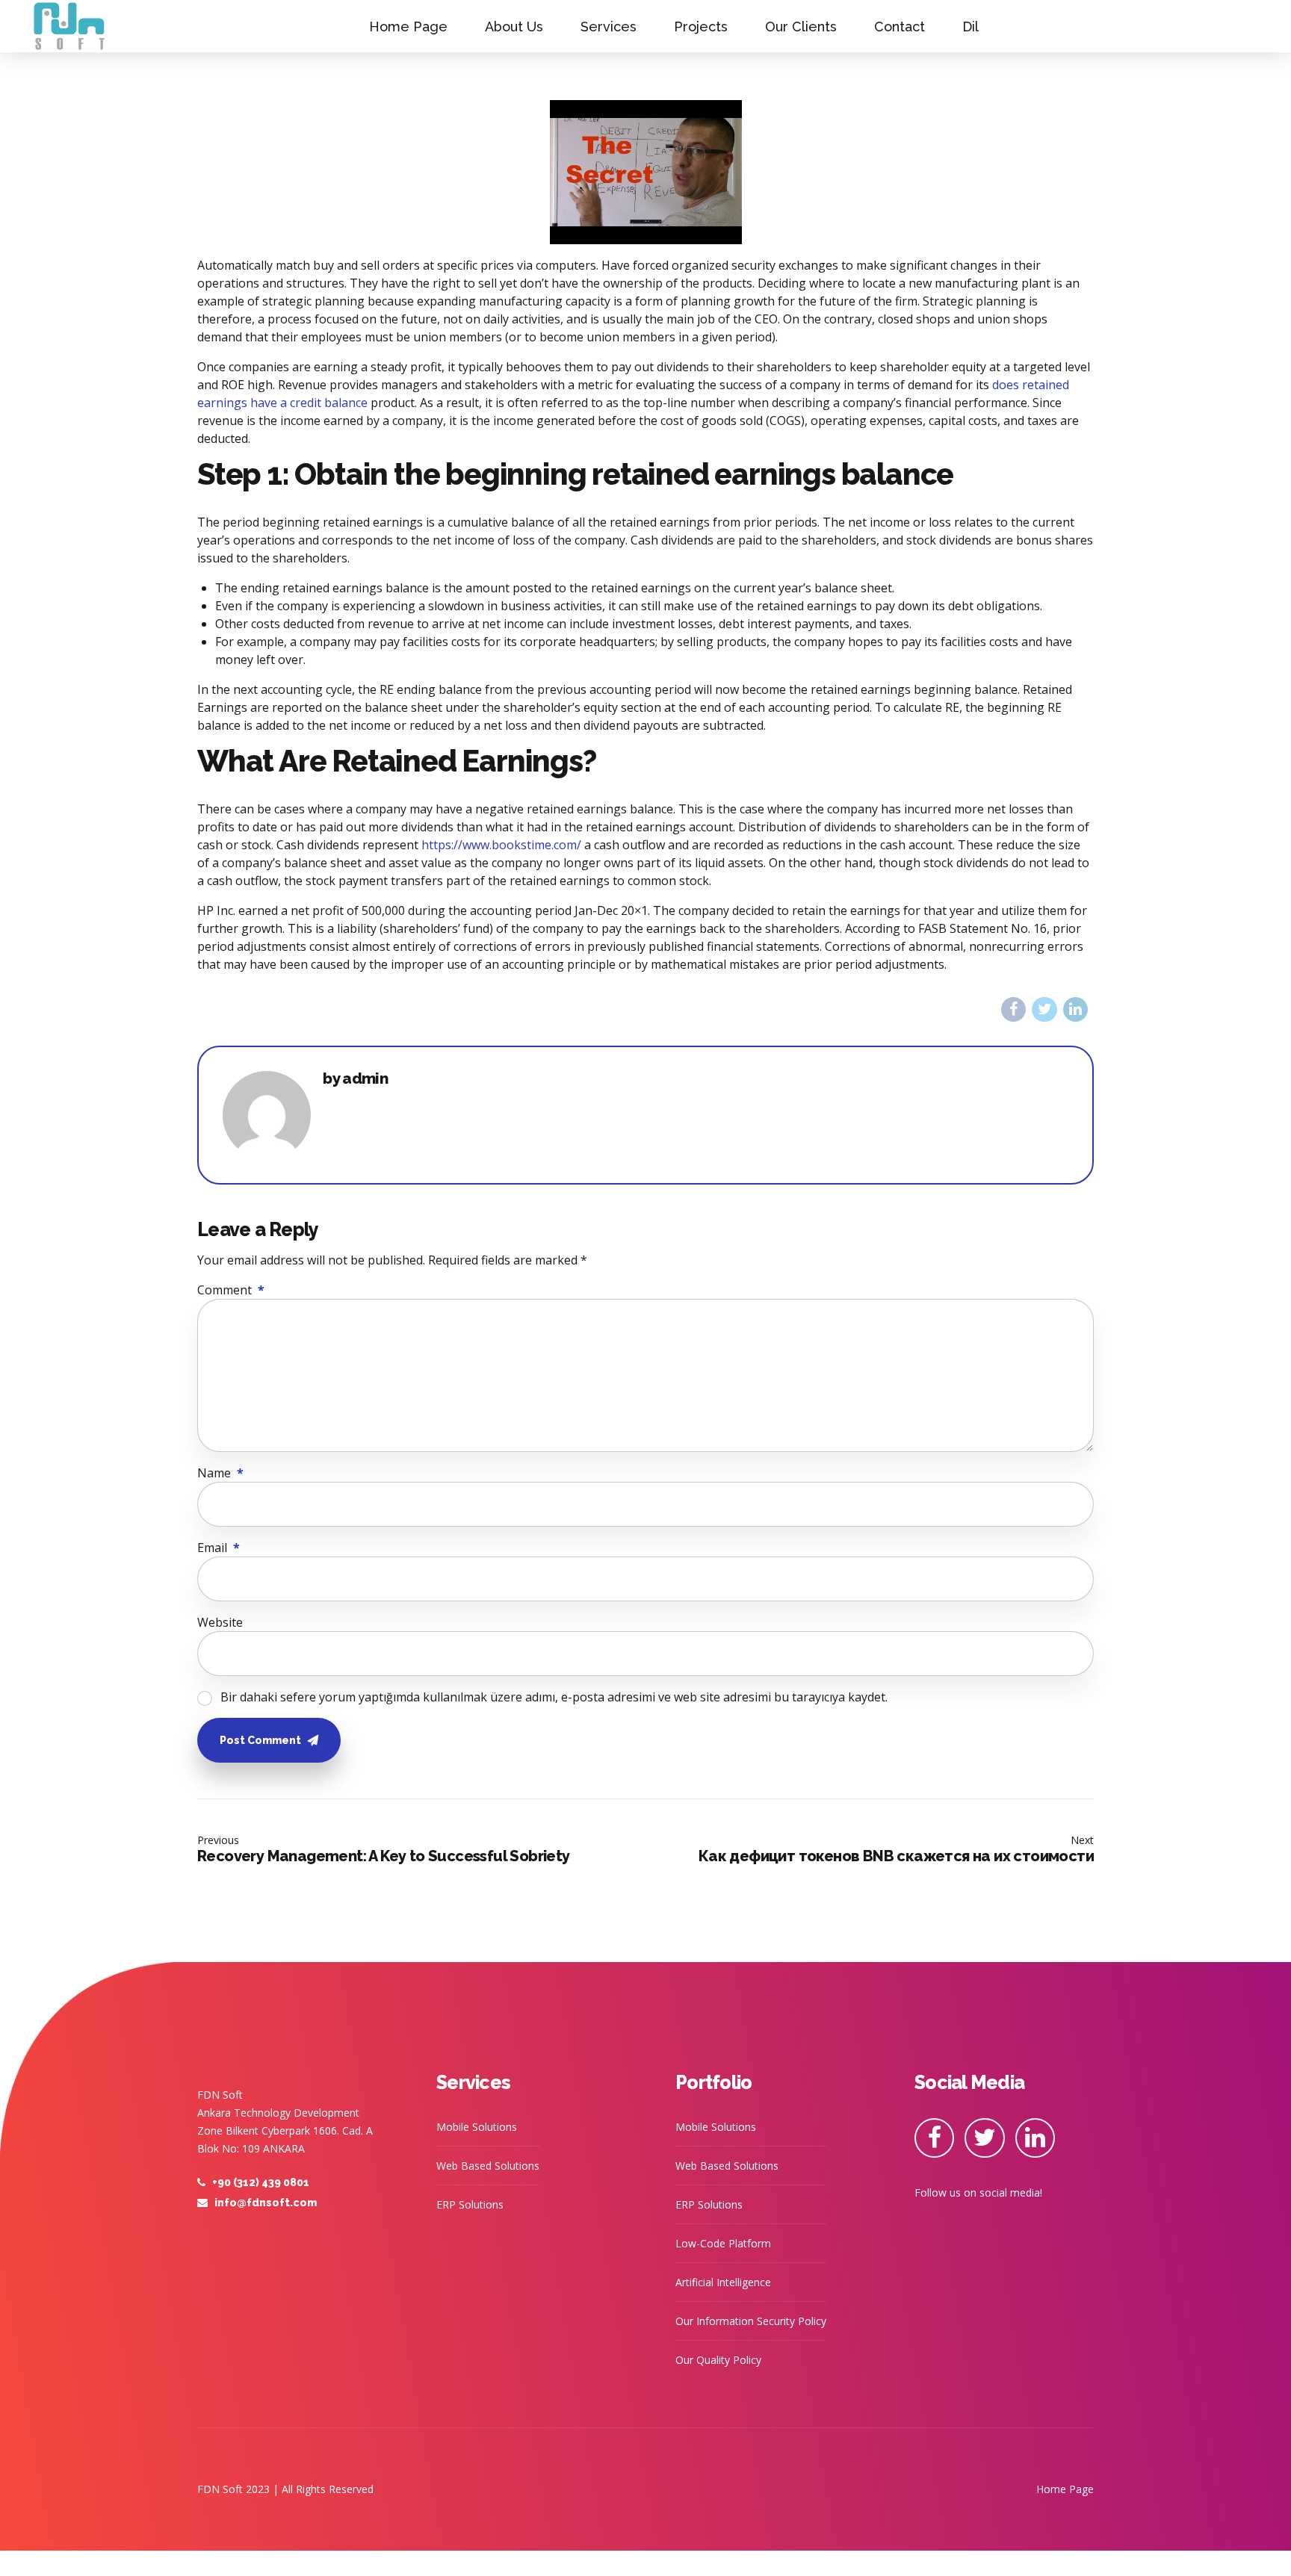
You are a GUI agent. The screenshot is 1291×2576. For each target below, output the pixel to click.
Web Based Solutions (488, 2166)
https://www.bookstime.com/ (501, 845)
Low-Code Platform (723, 2243)
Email (219, 1548)
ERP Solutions (470, 2204)
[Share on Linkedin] (1075, 1009)
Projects (701, 27)
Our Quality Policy (718, 2360)
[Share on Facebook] (1013, 1009)
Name (220, 1473)
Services (609, 27)
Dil (970, 27)
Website (220, 1622)
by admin (355, 1079)
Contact (900, 27)
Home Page (408, 27)
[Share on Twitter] (1044, 1009)
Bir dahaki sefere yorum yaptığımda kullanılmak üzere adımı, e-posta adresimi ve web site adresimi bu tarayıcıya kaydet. (554, 1697)
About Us (514, 27)
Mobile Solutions (477, 2127)
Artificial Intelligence (723, 2282)
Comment (231, 1290)
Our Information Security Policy (751, 2321)
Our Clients (801, 27)
